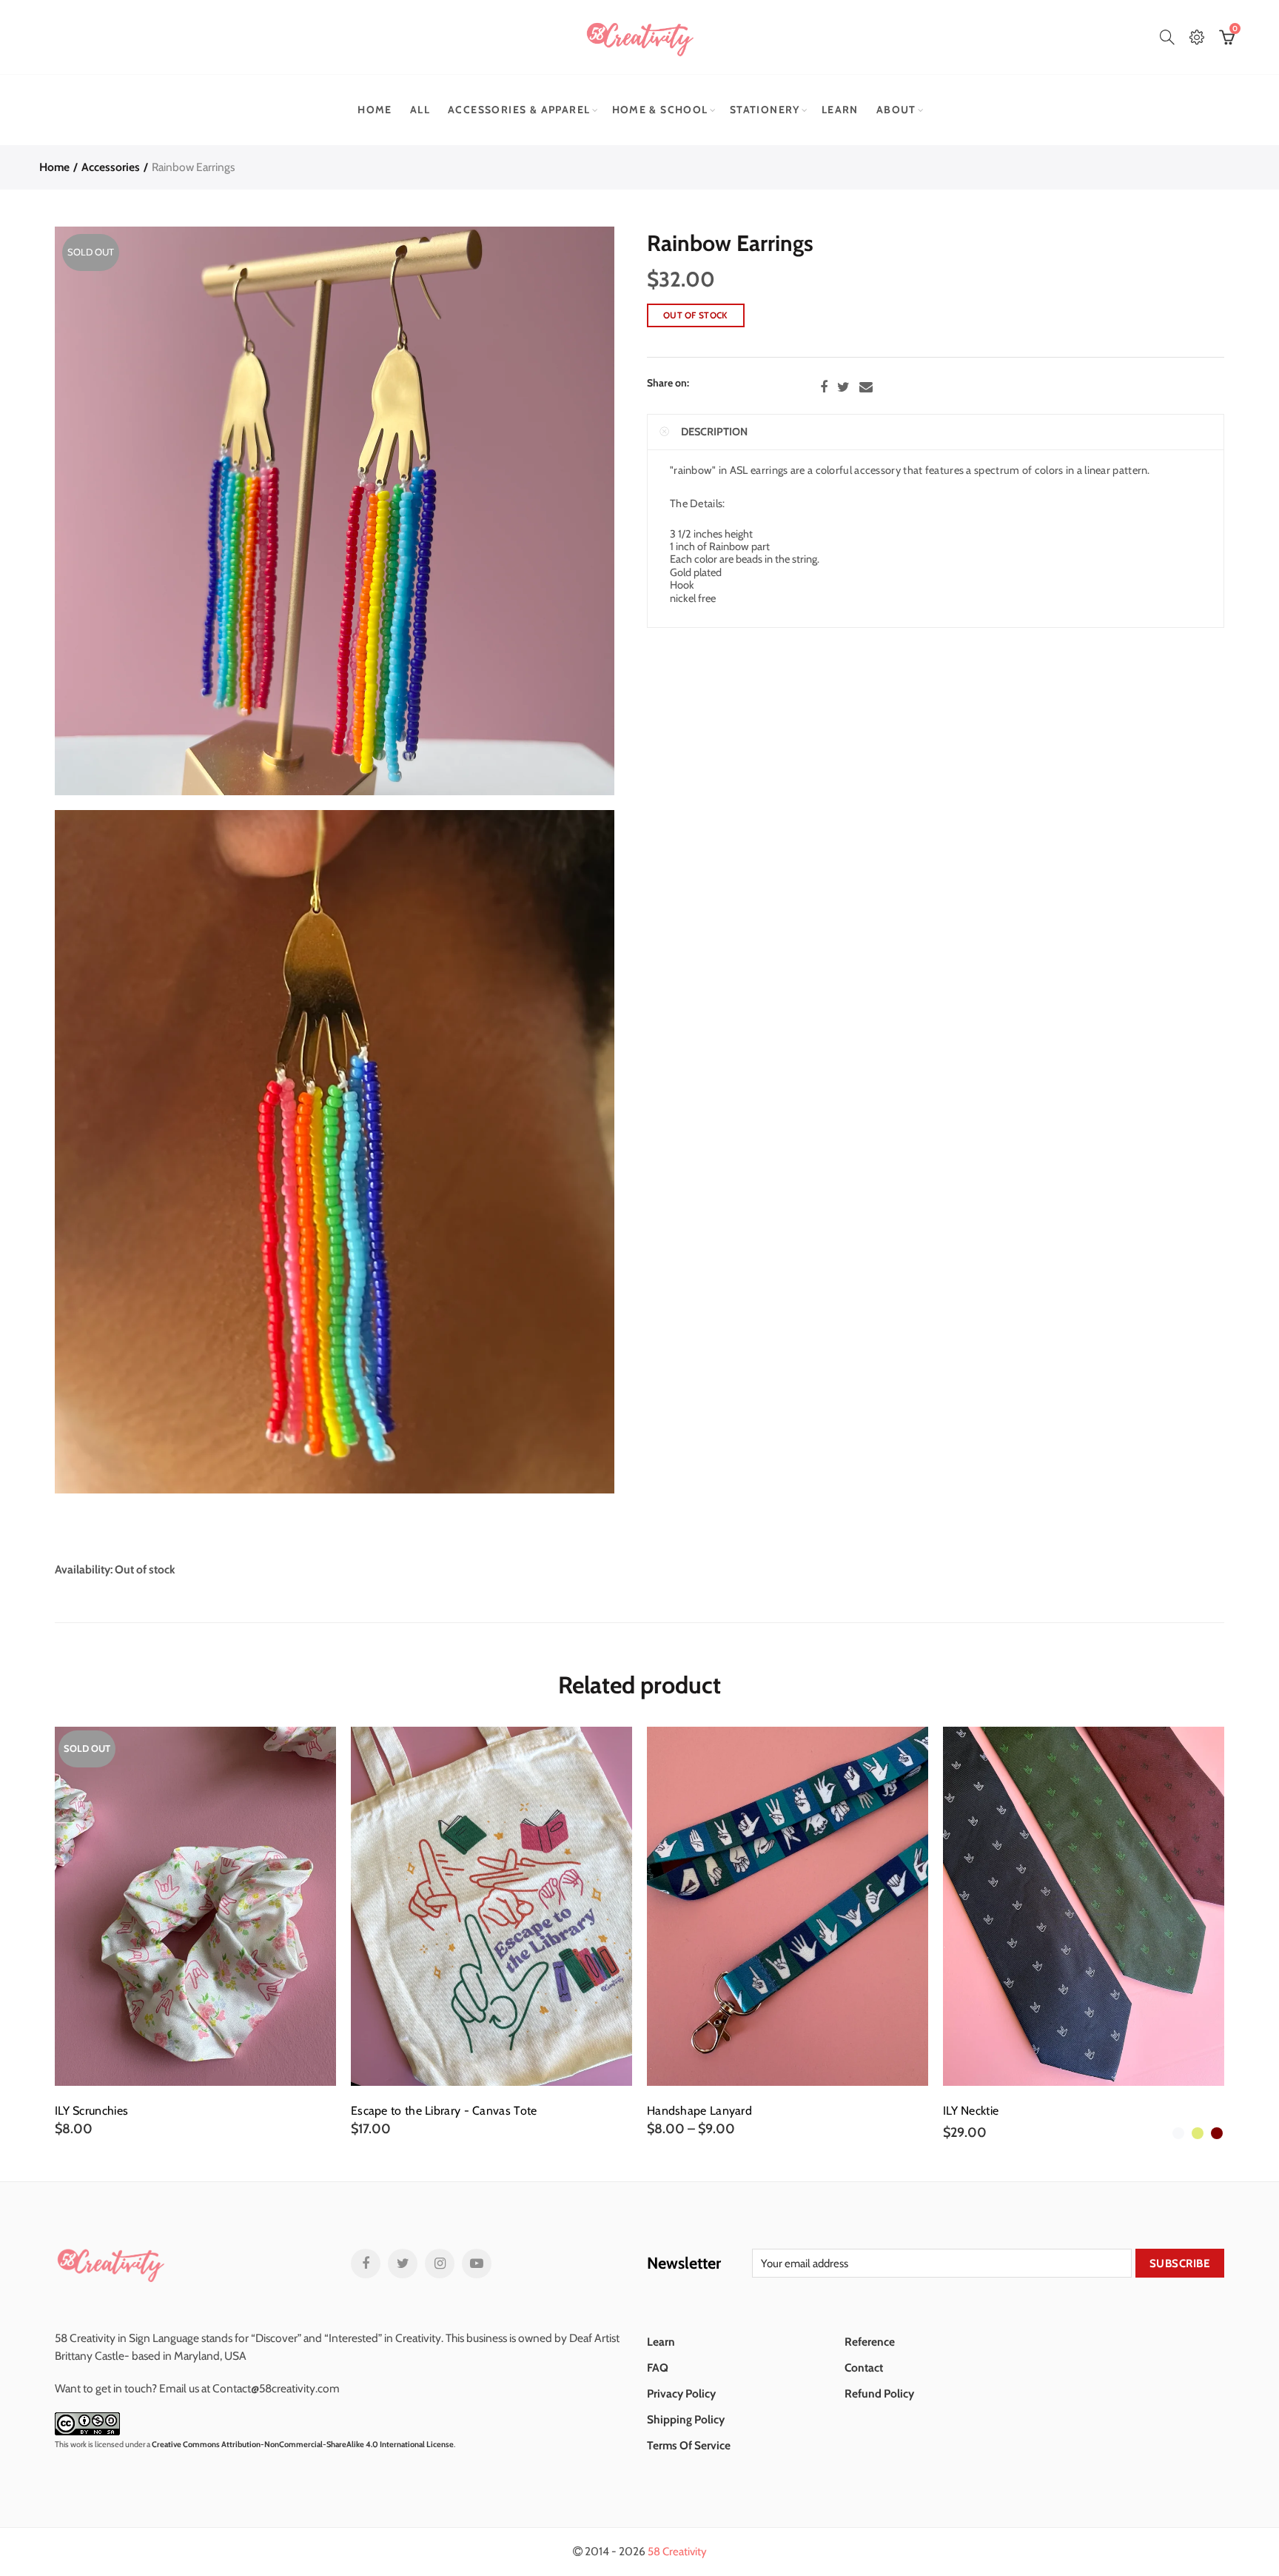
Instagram (440, 2264)
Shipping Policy (686, 2419)
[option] (195, 1932)
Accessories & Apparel (519, 110)
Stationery (765, 110)
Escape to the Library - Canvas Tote (444, 2111)
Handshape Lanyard (699, 2111)
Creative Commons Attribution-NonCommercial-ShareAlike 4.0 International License (303, 2444)
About (896, 110)
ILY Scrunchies (91, 2111)
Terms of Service (689, 2445)
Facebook (824, 387)
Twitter (843, 387)
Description (714, 432)
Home (375, 110)
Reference (870, 2342)
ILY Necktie (971, 2111)
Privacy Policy (681, 2393)
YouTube (477, 2264)
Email (866, 387)
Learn (840, 110)
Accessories (111, 167)
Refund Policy (879, 2393)
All (420, 110)
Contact (864, 2368)
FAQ (658, 2368)
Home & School (660, 110)
